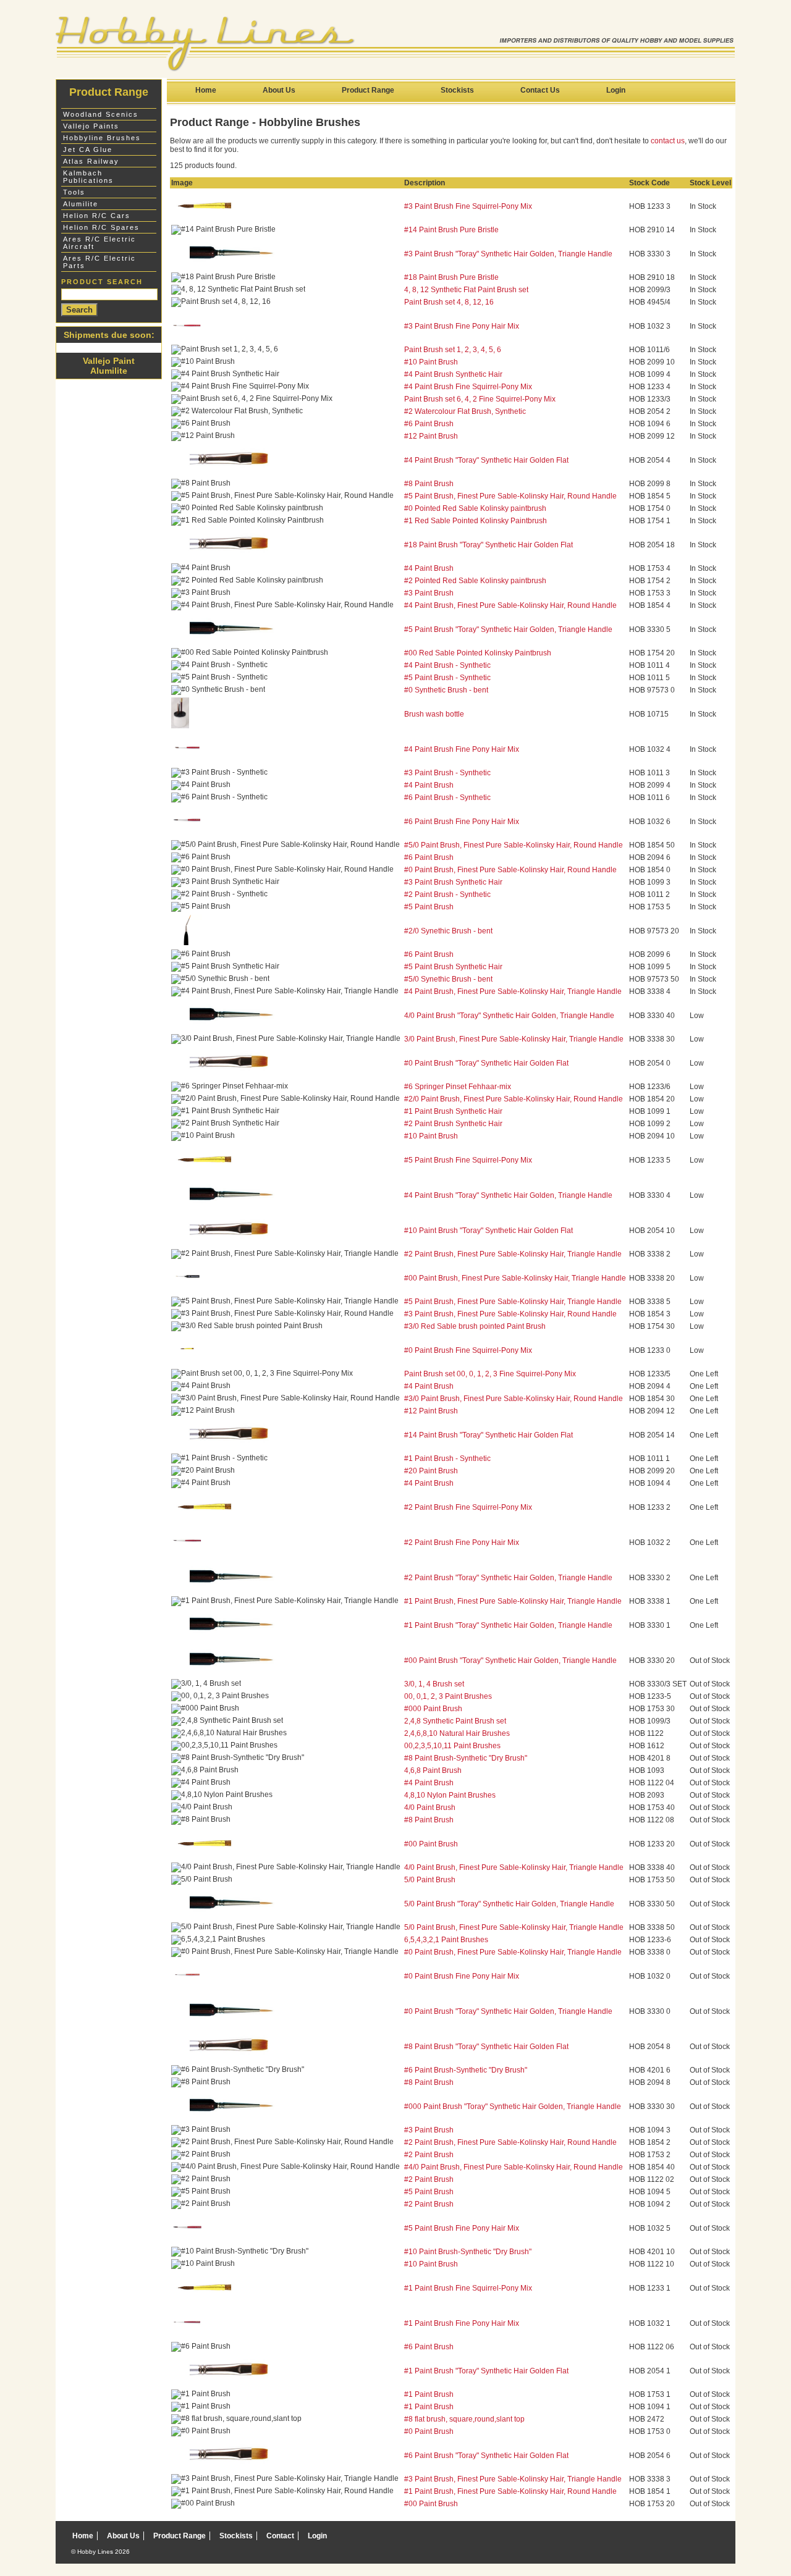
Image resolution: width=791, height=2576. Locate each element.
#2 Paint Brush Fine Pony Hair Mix (462, 1543)
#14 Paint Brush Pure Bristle (451, 230)
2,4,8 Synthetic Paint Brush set (455, 1721)
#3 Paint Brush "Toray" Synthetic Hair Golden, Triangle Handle (508, 254)
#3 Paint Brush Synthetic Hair (453, 882)
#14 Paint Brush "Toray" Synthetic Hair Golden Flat (489, 1435)
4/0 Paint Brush (430, 1808)
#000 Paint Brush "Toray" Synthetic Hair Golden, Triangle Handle (513, 2107)
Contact (280, 2536)
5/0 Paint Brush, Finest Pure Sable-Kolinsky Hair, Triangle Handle (514, 1927)
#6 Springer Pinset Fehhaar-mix (458, 1087)
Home (206, 90)
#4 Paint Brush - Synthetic (447, 665)
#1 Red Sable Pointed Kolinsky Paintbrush (476, 521)
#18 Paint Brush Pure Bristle (451, 277)
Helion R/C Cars (97, 216)
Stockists (457, 90)
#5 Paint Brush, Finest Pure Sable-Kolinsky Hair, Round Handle (510, 496)
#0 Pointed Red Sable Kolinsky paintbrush (475, 508)
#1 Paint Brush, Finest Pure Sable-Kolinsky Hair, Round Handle (510, 2491)
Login (616, 90)
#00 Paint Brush (431, 1844)
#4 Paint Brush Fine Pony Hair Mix (462, 749)
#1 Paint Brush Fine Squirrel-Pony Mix (468, 2288)
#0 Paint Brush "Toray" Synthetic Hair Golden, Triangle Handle (508, 2011)
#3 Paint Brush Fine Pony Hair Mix (462, 326)
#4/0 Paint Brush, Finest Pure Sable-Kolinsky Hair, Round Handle (514, 2167)
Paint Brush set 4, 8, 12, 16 (449, 302)
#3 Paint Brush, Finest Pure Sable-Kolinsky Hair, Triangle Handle (513, 2479)
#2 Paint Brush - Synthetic (447, 894)
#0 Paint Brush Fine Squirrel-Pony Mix (468, 1350)
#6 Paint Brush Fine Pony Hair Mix (462, 822)
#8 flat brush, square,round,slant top (464, 2419)
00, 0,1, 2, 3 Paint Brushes (448, 1696)
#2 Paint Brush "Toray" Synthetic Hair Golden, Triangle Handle (508, 1578)
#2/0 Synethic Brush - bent (448, 931)
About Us (279, 90)
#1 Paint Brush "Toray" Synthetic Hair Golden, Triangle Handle (508, 1625)
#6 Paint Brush (429, 424)
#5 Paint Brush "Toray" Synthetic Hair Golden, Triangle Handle (508, 629)
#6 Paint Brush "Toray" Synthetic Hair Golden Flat (486, 2456)
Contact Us (540, 90)
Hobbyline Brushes (102, 138)
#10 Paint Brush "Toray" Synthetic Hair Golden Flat (489, 1231)
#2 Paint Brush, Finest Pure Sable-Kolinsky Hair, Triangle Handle (513, 1254)
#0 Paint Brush (429, 2431)
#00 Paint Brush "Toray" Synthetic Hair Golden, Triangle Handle (510, 1661)
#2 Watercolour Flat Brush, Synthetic (465, 411)
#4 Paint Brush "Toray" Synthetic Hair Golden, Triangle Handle (508, 1195)
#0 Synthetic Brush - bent (446, 690)
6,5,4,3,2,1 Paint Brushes (446, 1940)
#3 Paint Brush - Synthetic (447, 773)
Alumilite (81, 204)
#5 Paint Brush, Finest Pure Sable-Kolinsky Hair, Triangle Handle (513, 1302)
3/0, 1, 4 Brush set (434, 1684)
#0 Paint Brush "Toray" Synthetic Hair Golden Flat (486, 1063)
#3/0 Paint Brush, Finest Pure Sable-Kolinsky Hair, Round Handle (514, 1399)
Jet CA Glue (88, 149)
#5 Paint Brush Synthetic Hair (453, 967)
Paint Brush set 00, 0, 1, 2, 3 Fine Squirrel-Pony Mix (490, 1374)
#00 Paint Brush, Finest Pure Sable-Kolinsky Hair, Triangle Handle (515, 1278)
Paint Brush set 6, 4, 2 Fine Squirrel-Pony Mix (480, 399)
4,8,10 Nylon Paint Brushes (450, 1795)
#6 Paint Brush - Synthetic (447, 798)
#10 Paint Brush (431, 362)
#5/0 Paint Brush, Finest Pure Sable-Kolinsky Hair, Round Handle (514, 845)
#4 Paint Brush (429, 568)
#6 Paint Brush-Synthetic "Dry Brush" (466, 2070)
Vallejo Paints (91, 126)
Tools (74, 192)
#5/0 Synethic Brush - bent (448, 979)
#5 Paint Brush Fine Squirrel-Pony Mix (468, 1160)
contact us (668, 141)
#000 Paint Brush (433, 1709)
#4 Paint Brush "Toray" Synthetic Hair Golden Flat (486, 460)
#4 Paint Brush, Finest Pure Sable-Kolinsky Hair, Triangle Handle (513, 991)
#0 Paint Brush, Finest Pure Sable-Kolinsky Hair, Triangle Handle (513, 1952)
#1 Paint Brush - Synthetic (447, 1458)
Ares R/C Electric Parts (99, 262)
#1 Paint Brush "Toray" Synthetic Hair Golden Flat (486, 2371)
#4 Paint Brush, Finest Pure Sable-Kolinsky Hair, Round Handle (510, 605)
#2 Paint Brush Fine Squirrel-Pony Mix (468, 1507)
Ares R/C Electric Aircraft (99, 243)
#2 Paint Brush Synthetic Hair (453, 1124)
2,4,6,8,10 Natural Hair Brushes (457, 1733)
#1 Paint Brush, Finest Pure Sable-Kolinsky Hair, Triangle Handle (513, 1601)
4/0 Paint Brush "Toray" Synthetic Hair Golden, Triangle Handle (509, 1016)
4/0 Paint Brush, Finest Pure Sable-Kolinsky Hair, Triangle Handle (514, 1867)
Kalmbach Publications (88, 177)
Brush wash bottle (434, 714)
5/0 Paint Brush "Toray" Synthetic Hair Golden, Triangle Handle (509, 1904)
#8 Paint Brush (429, 484)
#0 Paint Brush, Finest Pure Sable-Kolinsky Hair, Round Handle (510, 870)
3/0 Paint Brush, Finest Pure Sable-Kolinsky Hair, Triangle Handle (514, 1039)
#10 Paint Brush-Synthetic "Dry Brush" (468, 2252)
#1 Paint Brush (429, 2394)
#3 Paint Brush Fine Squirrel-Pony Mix (468, 206)
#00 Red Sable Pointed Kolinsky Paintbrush (478, 653)
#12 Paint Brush (431, 436)
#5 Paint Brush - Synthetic (447, 678)
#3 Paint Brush (429, 593)
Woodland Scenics (101, 114)
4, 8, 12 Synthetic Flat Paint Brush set (466, 290)
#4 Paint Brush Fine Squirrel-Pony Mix (468, 387)
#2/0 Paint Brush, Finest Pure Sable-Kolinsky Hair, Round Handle (514, 1099)
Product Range (368, 90)
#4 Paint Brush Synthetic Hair (453, 374)
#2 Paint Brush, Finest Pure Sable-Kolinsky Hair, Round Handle (510, 2142)
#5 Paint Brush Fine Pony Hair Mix (462, 2228)
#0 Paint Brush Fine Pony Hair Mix (462, 1976)
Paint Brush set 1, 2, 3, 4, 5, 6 (453, 350)
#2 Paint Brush (429, 2155)
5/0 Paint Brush (430, 1880)
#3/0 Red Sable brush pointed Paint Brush (475, 1326)
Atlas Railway (91, 161)
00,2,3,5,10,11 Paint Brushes (452, 1746)
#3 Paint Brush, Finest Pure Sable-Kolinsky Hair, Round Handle (510, 1314)
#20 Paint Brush (431, 1471)
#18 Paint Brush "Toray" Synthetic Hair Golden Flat (489, 545)
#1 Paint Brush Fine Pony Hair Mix (462, 2323)
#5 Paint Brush (429, 907)
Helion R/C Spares (101, 227)
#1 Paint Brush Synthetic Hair (453, 1111)
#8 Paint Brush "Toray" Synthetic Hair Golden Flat (486, 2047)
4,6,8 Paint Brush (433, 1770)
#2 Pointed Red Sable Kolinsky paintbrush (475, 581)
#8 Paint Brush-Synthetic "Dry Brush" (466, 1758)
